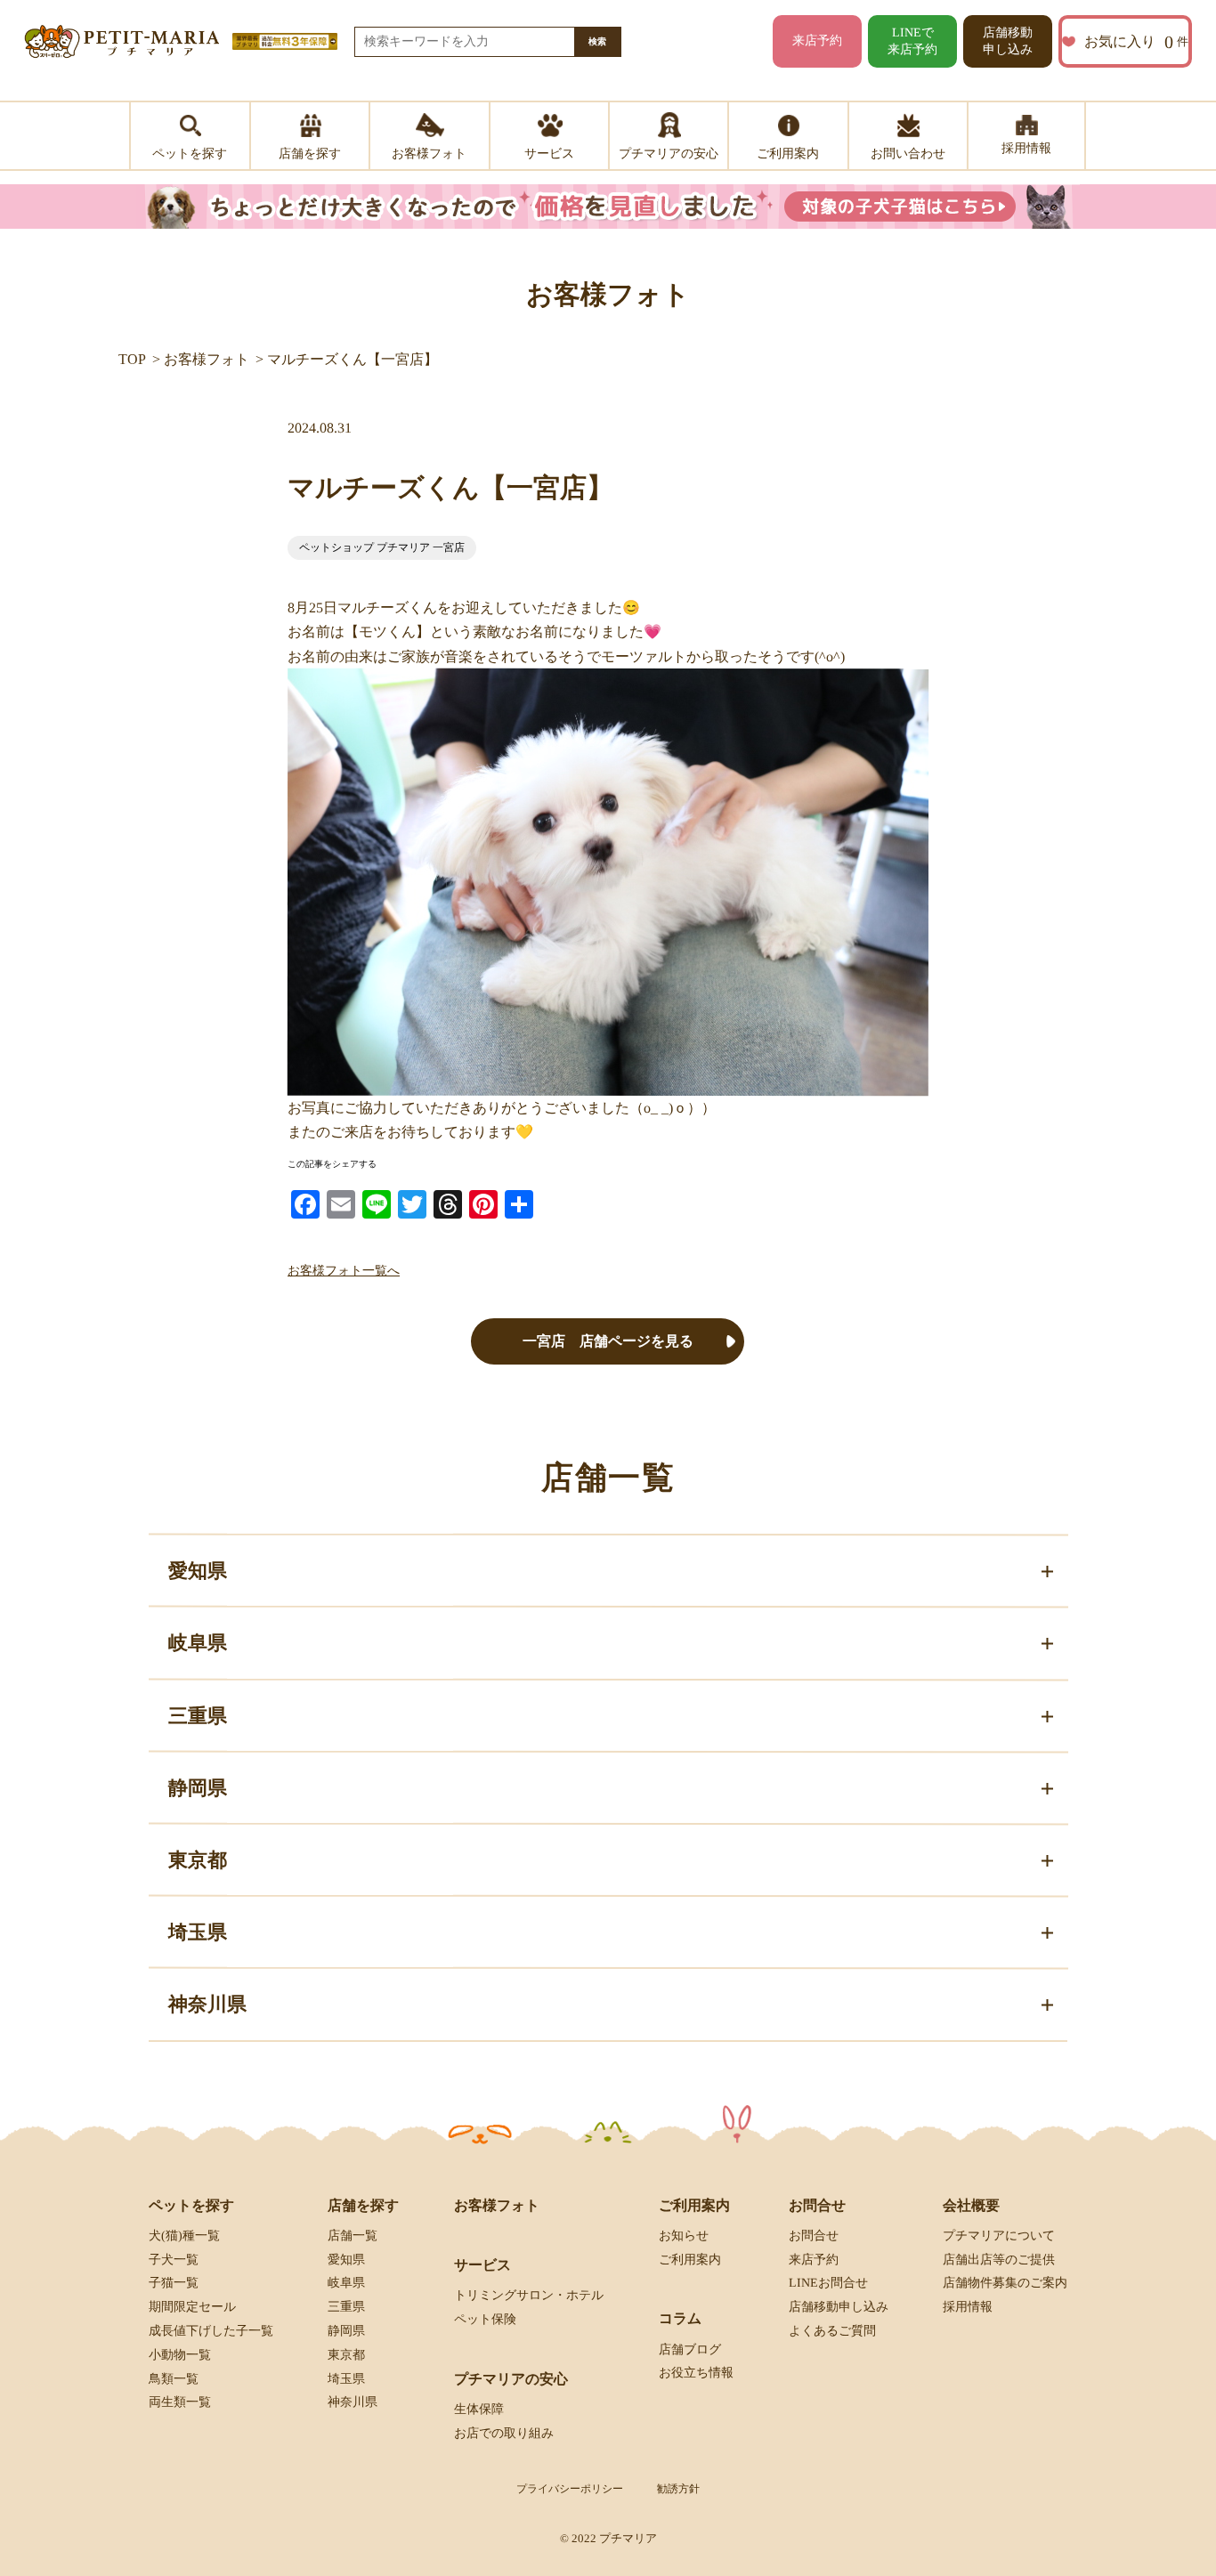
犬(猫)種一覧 (184, 2236)
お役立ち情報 (696, 2373)
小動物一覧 (180, 2355)
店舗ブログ (690, 2349)
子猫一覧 (174, 2283)
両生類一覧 (180, 2402)
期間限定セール (192, 2307)
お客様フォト (207, 359)
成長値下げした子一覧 (211, 2331)
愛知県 (346, 2260)
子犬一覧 (174, 2259)
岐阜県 (346, 2283)
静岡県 (346, 2331)
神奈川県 (353, 2402)
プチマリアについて (999, 2236)
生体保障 (479, 2409)
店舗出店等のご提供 (999, 2259)
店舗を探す (363, 2205)
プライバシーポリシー (570, 2489)
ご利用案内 (690, 2260)
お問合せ (814, 2236)
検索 (597, 41)
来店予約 (817, 41)
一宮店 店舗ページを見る (608, 1341)
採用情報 (968, 2307)
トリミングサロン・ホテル (529, 2295)
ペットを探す (191, 2205)
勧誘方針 (678, 2489)
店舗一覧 (353, 2236)
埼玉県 (346, 2379)
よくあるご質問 (832, 2331)
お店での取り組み (504, 2432)
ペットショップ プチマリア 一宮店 (382, 547)
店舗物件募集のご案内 (1005, 2283)
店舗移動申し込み (1008, 41)
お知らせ (684, 2236)
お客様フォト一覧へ (344, 1270)
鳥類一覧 (174, 2378)
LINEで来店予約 (912, 41)
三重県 (346, 2307)
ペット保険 (485, 2319)
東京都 (346, 2355)
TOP (132, 359)
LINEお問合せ (828, 2283)
